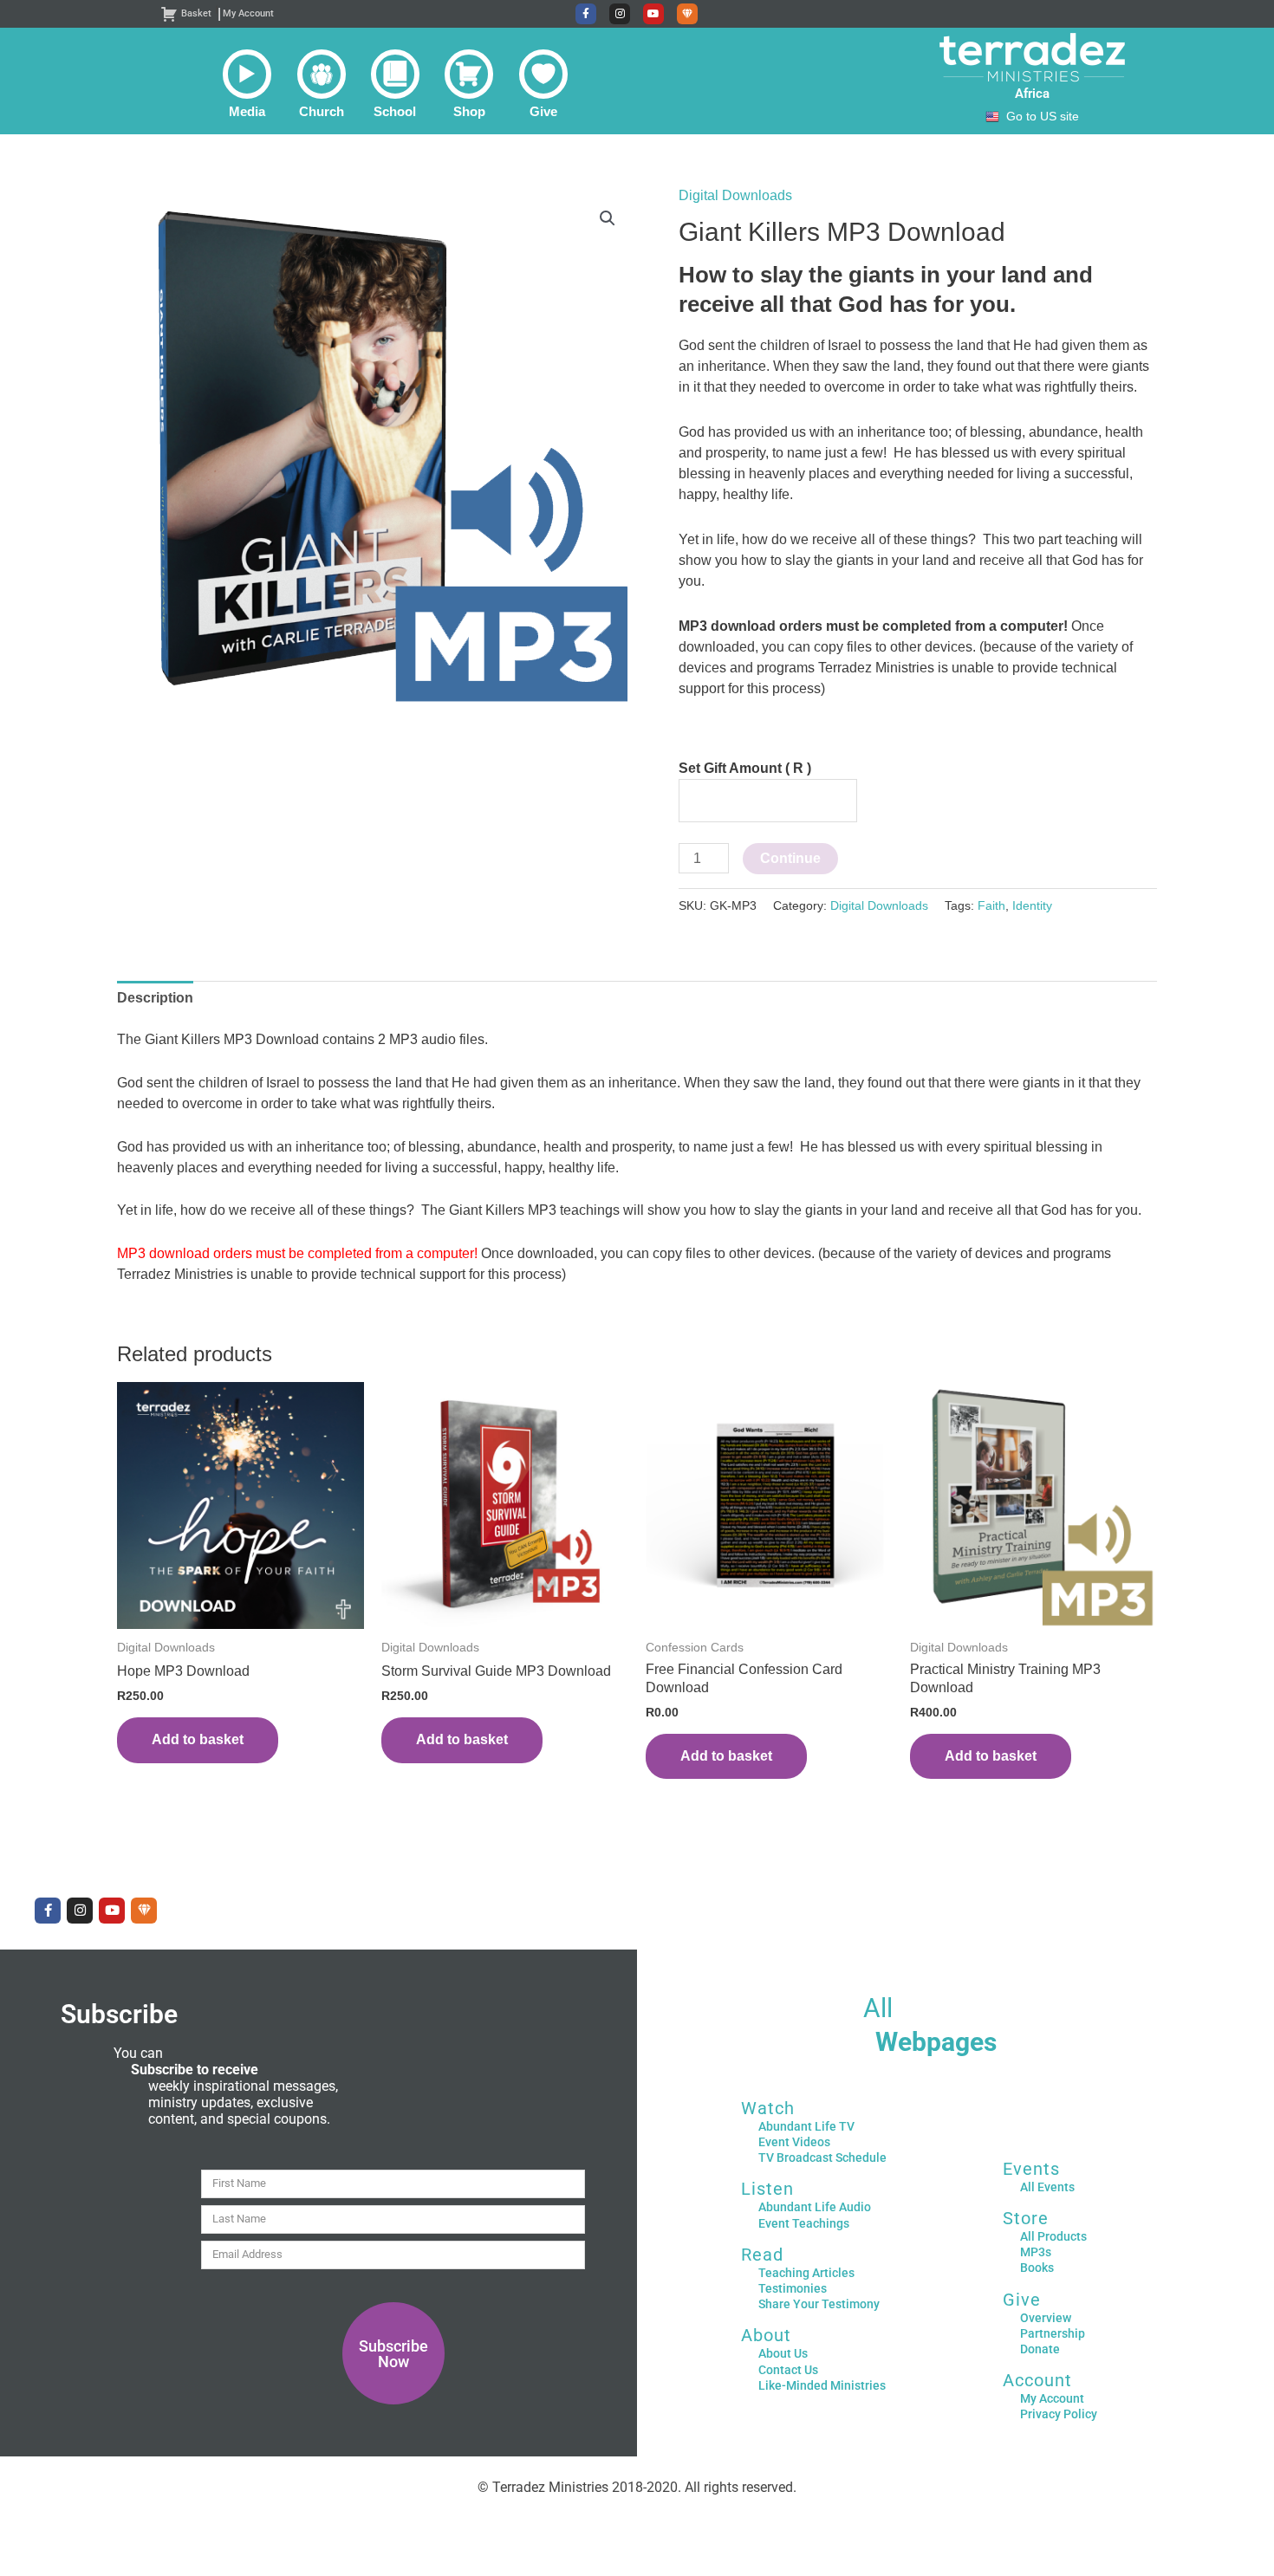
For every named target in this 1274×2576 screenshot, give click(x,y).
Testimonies (793, 2288)
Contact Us (788, 2370)
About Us (783, 2353)
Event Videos (794, 2142)
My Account (248, 13)
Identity (1032, 905)
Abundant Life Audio (815, 2207)
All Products (1053, 2236)
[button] (247, 84)
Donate (1040, 2349)
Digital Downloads (735, 195)
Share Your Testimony (819, 2304)
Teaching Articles (806, 2273)
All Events (1047, 2187)
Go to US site (1043, 117)
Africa (1032, 94)
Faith (991, 905)
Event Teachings (804, 2223)
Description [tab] (155, 998)
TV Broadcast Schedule (822, 2157)
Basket (196, 13)
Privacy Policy (1059, 2414)
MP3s (1036, 2252)
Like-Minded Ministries (822, 2385)
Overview (1046, 2318)
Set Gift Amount (745, 768)
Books (1037, 2268)
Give (1022, 2300)
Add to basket (198, 1739)
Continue (790, 858)
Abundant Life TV (806, 2126)
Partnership (1053, 2333)
